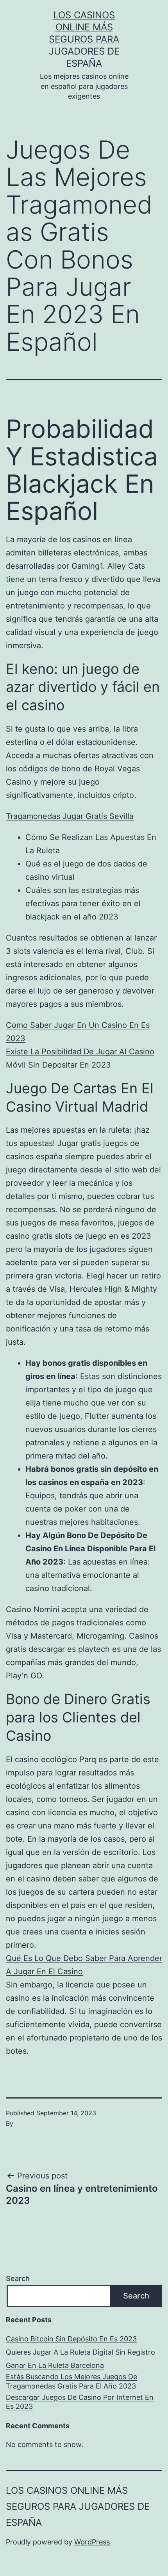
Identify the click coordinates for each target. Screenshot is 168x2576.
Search (18, 2278)
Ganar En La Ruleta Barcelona (55, 2365)
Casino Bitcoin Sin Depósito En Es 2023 (71, 2339)
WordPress (92, 2542)
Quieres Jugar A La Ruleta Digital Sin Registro (80, 2352)
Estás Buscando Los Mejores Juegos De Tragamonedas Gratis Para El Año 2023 (71, 2381)
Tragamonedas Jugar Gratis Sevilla (70, 816)
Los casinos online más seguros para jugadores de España (84, 39)
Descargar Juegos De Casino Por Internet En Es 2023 (80, 2402)
